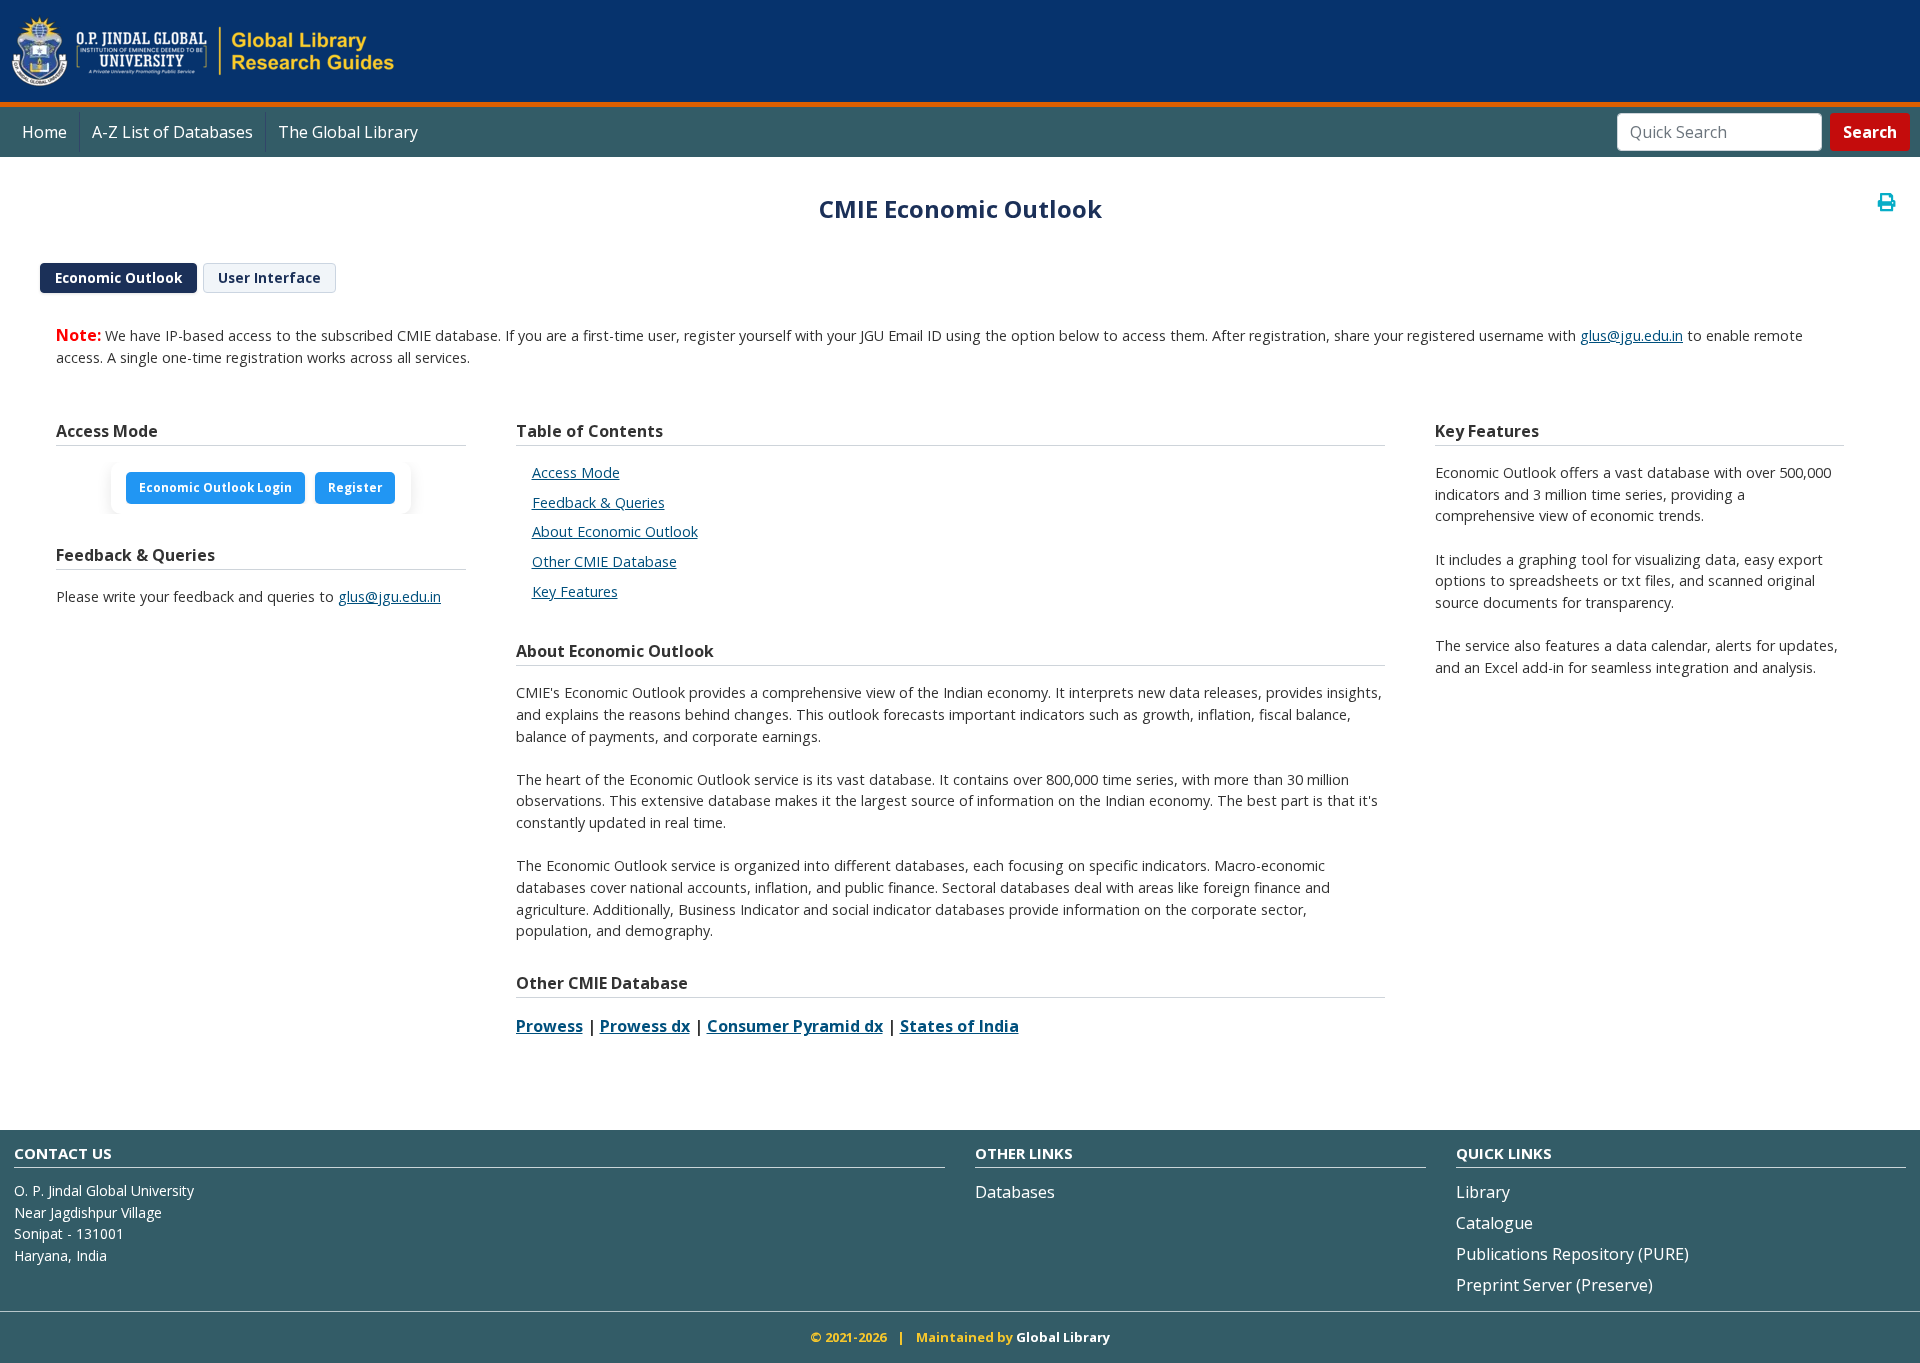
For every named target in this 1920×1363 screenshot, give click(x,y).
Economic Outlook (118, 278)
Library (1483, 1192)
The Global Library (348, 132)
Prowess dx (645, 1026)
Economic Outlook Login (215, 487)
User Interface (269, 278)
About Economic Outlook (615, 531)
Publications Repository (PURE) (1572, 1254)
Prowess (549, 1026)
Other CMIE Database (604, 561)
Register (355, 487)
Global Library (1063, 1337)
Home (44, 132)
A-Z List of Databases (172, 132)
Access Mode (576, 472)
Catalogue (1494, 1223)
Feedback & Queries (598, 502)
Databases (1015, 1192)
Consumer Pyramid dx (795, 1026)
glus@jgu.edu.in (1631, 335)
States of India (959, 1026)
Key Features (575, 591)
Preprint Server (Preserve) (1554, 1285)
